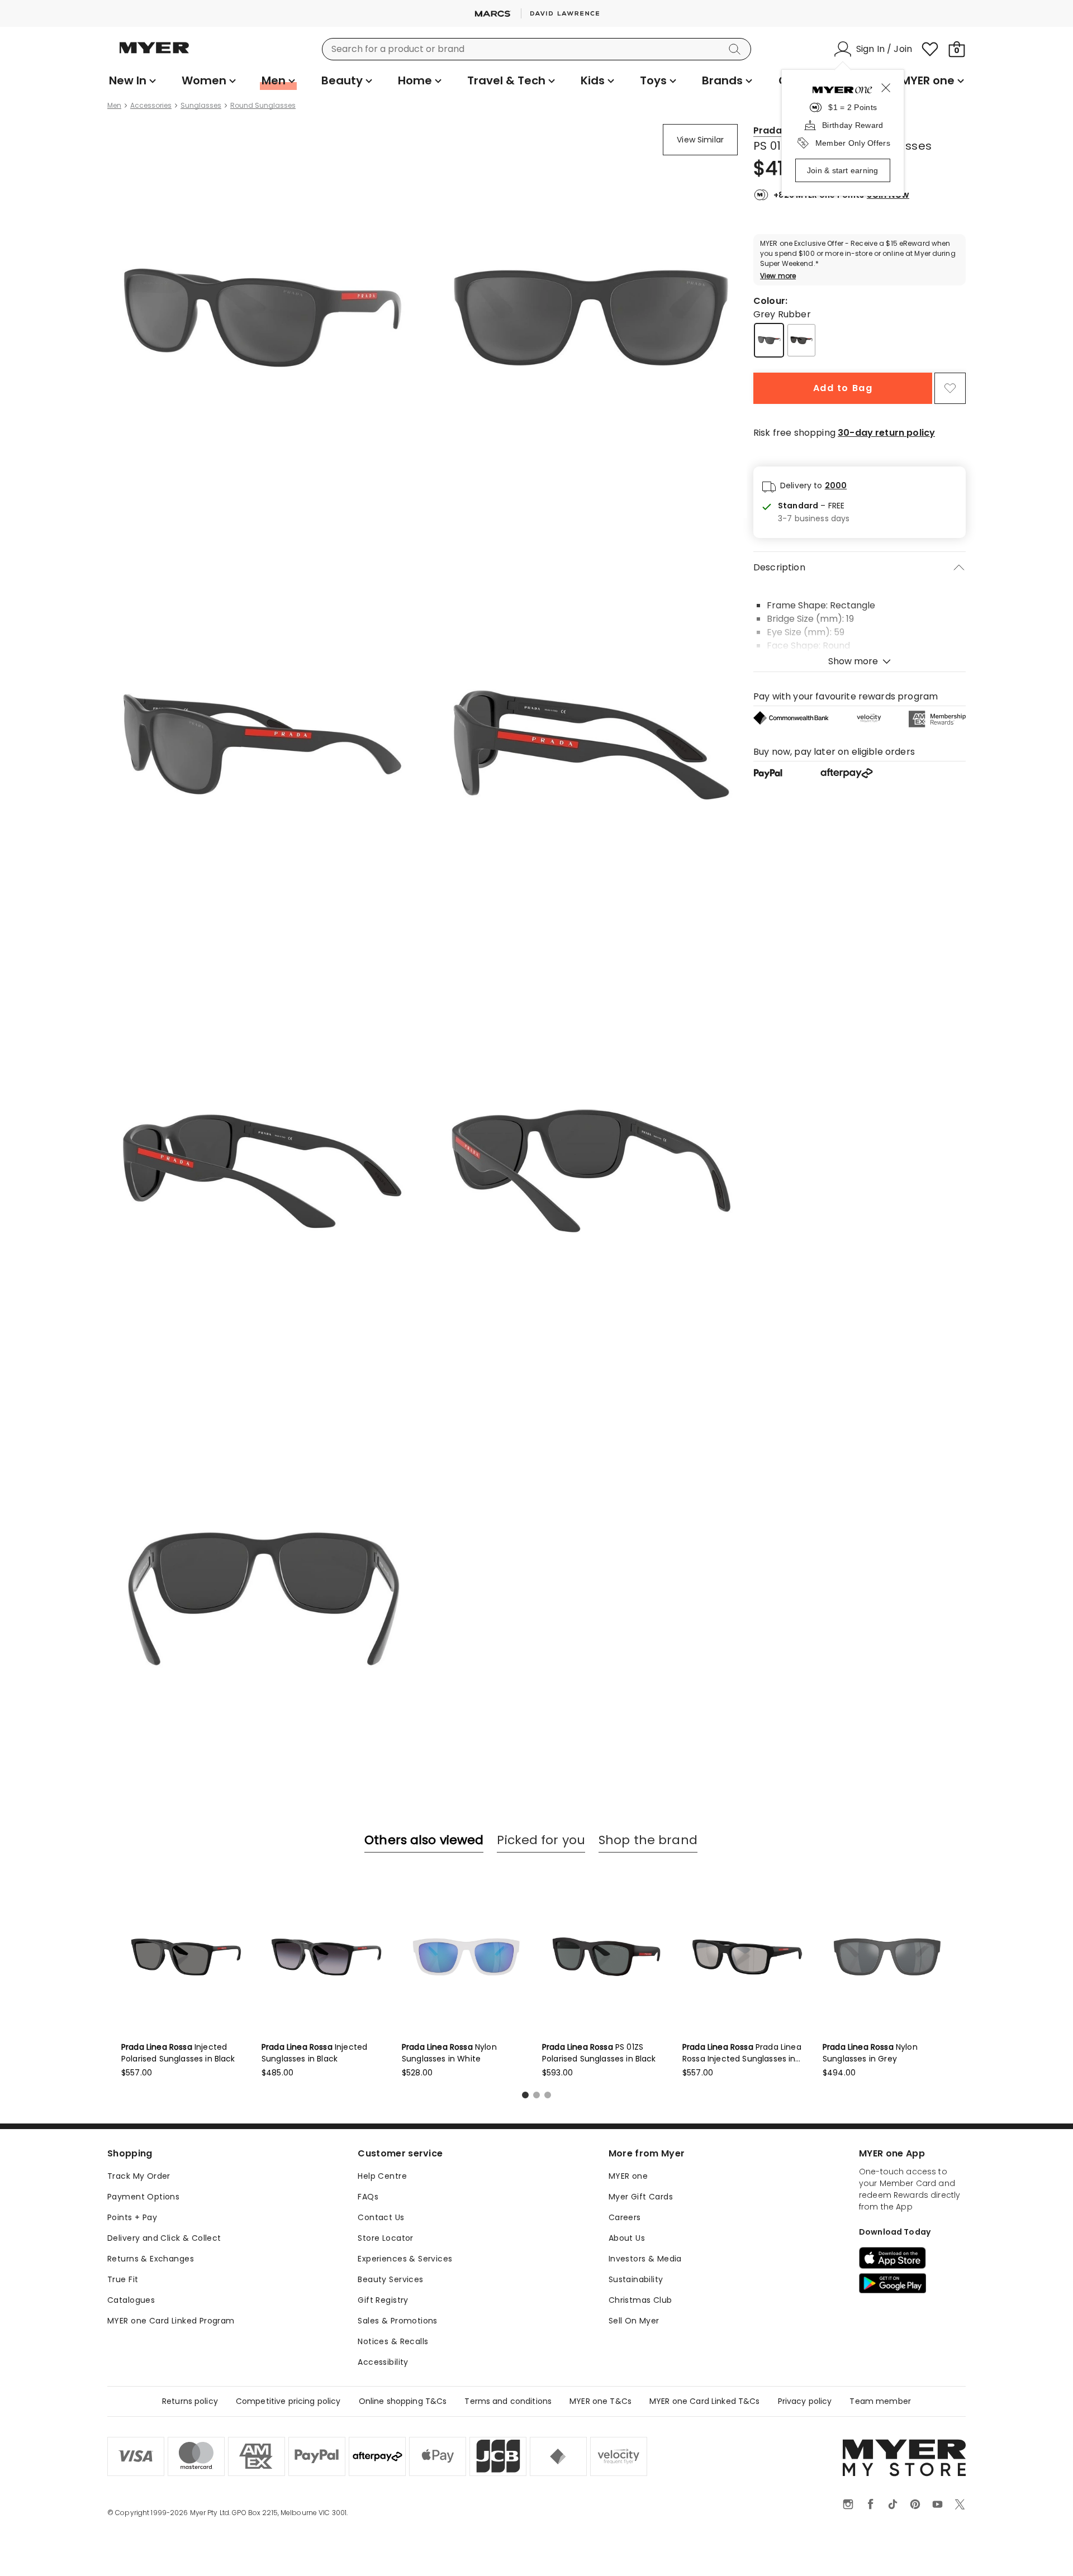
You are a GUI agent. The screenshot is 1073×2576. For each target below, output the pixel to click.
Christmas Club (640, 2300)
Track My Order (139, 2176)
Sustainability (636, 2279)
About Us (627, 2238)
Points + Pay (132, 2217)
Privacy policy (805, 2401)
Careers (625, 2217)
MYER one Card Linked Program (171, 2321)
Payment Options (143, 2197)
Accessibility (383, 2362)
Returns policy (190, 2401)
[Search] (737, 49)
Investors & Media (645, 2259)
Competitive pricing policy (288, 2401)
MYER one (628, 2176)
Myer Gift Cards (641, 2197)
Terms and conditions (508, 2401)
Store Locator (385, 2238)
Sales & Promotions (398, 2321)
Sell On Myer (634, 2321)
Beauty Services (390, 2279)
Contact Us (381, 2217)
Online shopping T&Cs (403, 2401)
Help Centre (382, 2176)
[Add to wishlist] (950, 388)
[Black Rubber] (801, 340)
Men (114, 106)
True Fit (123, 2279)
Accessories (151, 106)
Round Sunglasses (263, 106)
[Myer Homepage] (154, 54)
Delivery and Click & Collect (164, 2238)
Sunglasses (201, 106)
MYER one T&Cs (600, 2401)
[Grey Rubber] (769, 340)
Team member (880, 2401)
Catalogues (131, 2300)
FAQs (368, 2197)
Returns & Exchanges (151, 2259)
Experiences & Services (405, 2259)
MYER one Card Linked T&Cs (705, 2401)
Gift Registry (383, 2300)
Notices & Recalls (393, 2341)
